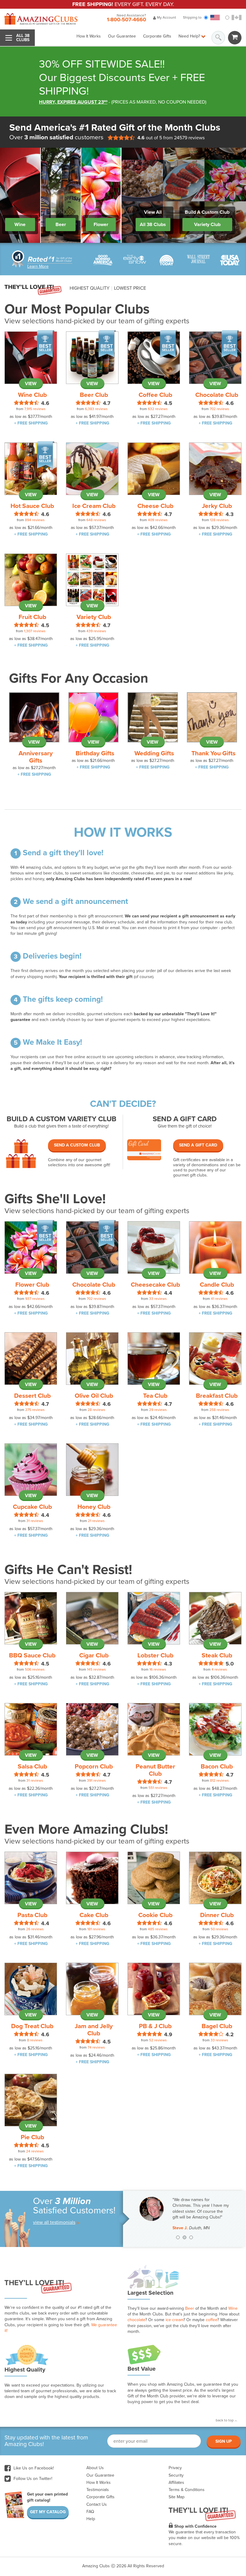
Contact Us (97, 2504)
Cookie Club (155, 1915)
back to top (225, 2420)
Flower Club (32, 1285)
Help (91, 2519)
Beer (61, 225)
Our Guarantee (122, 36)
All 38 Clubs (153, 225)
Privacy (175, 2468)
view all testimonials (54, 2222)
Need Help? (190, 36)
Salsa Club (32, 1767)
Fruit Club (32, 617)
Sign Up (224, 2441)
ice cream (174, 2320)
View (31, 384)
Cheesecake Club (155, 1285)
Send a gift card (198, 1145)
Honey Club (94, 1507)
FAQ (90, 2512)
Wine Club (32, 395)
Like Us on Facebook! (33, 2468)
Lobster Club (155, 1655)
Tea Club (155, 1396)
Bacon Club (217, 1767)
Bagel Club (217, 2026)
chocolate (136, 2320)
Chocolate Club (217, 395)
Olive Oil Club (94, 1396)
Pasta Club (32, 1915)
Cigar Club (94, 1655)
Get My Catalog (48, 2512)
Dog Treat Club (32, 2026)
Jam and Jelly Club (94, 2030)
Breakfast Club (217, 1396)
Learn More (38, 266)
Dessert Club (32, 1396)
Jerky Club (217, 506)
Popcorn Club (94, 1767)
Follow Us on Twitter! (32, 2479)
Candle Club (217, 1285)
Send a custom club (77, 1145)
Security (176, 2475)
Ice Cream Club (94, 506)
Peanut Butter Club (155, 1770)
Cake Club (94, 1915)
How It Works (89, 36)
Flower (101, 225)
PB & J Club (155, 2026)
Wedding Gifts (154, 753)
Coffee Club (155, 395)
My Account (166, 17)
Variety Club (207, 225)
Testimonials (98, 2490)
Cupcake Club (32, 1507)
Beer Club (94, 395)
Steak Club (217, 1655)
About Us (95, 2468)
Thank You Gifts (213, 753)
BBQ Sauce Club (32, 1655)
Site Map (177, 2497)
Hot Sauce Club (32, 506)
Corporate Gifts (157, 36)
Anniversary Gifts (36, 757)
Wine (20, 225)
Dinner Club (217, 1915)
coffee (211, 2320)
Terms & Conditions (187, 2490)
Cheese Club (155, 506)
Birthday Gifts (95, 753)
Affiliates (176, 2482)
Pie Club (32, 2137)
